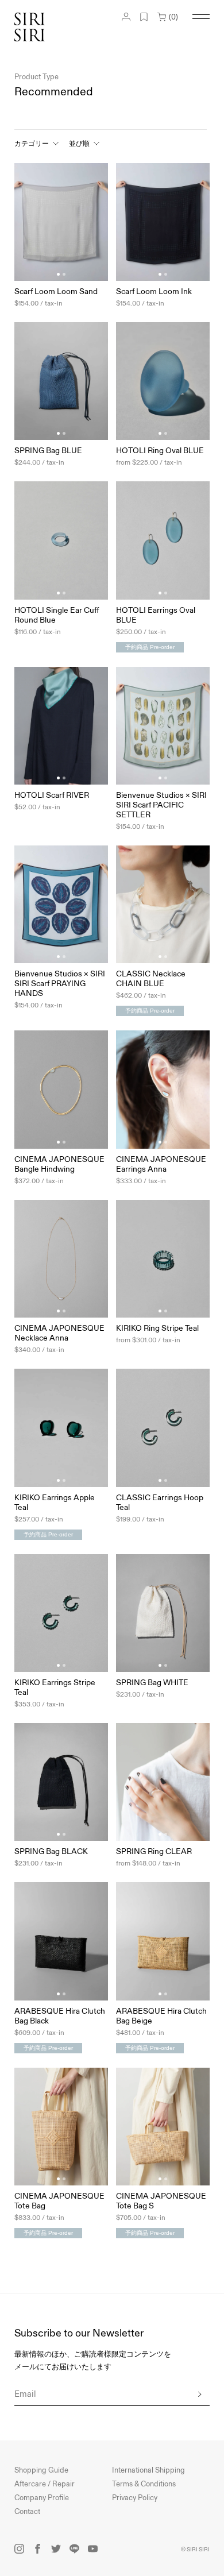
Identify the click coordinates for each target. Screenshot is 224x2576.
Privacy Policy (135, 2498)
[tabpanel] (61, 222)
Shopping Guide (41, 2470)
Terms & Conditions (144, 2484)
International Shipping (148, 2470)
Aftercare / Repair (45, 2484)
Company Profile (42, 2498)
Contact (27, 2512)
